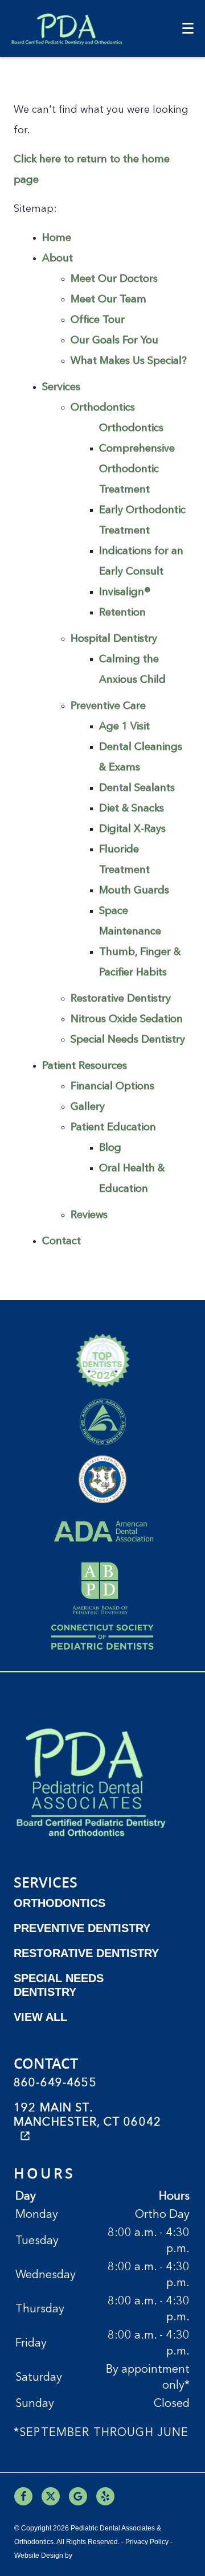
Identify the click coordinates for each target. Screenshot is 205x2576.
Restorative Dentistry (121, 999)
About (58, 259)
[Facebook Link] (23, 2496)
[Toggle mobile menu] (188, 28)
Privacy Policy (147, 2542)
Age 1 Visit (124, 727)
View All (40, 2017)
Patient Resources (85, 1066)
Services (61, 387)
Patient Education (113, 1127)
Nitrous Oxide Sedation (127, 1019)
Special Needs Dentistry (128, 1040)
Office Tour (98, 320)
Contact (61, 1241)
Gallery (88, 1107)
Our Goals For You (114, 341)
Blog (110, 1148)
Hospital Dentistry (114, 639)
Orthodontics (103, 408)
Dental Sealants (137, 788)
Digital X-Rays (132, 829)
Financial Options (112, 1086)
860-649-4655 (55, 2083)
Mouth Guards (134, 891)
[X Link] (51, 2496)
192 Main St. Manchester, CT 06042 (87, 2116)
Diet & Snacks (132, 809)
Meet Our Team (108, 300)
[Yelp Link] (105, 2496)
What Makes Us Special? (129, 361)
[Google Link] (78, 2496)
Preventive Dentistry (82, 1928)
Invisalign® (125, 592)
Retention (122, 613)
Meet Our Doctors (114, 279)
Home (57, 238)
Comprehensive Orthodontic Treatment (137, 469)
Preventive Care (108, 706)
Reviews (89, 1215)
